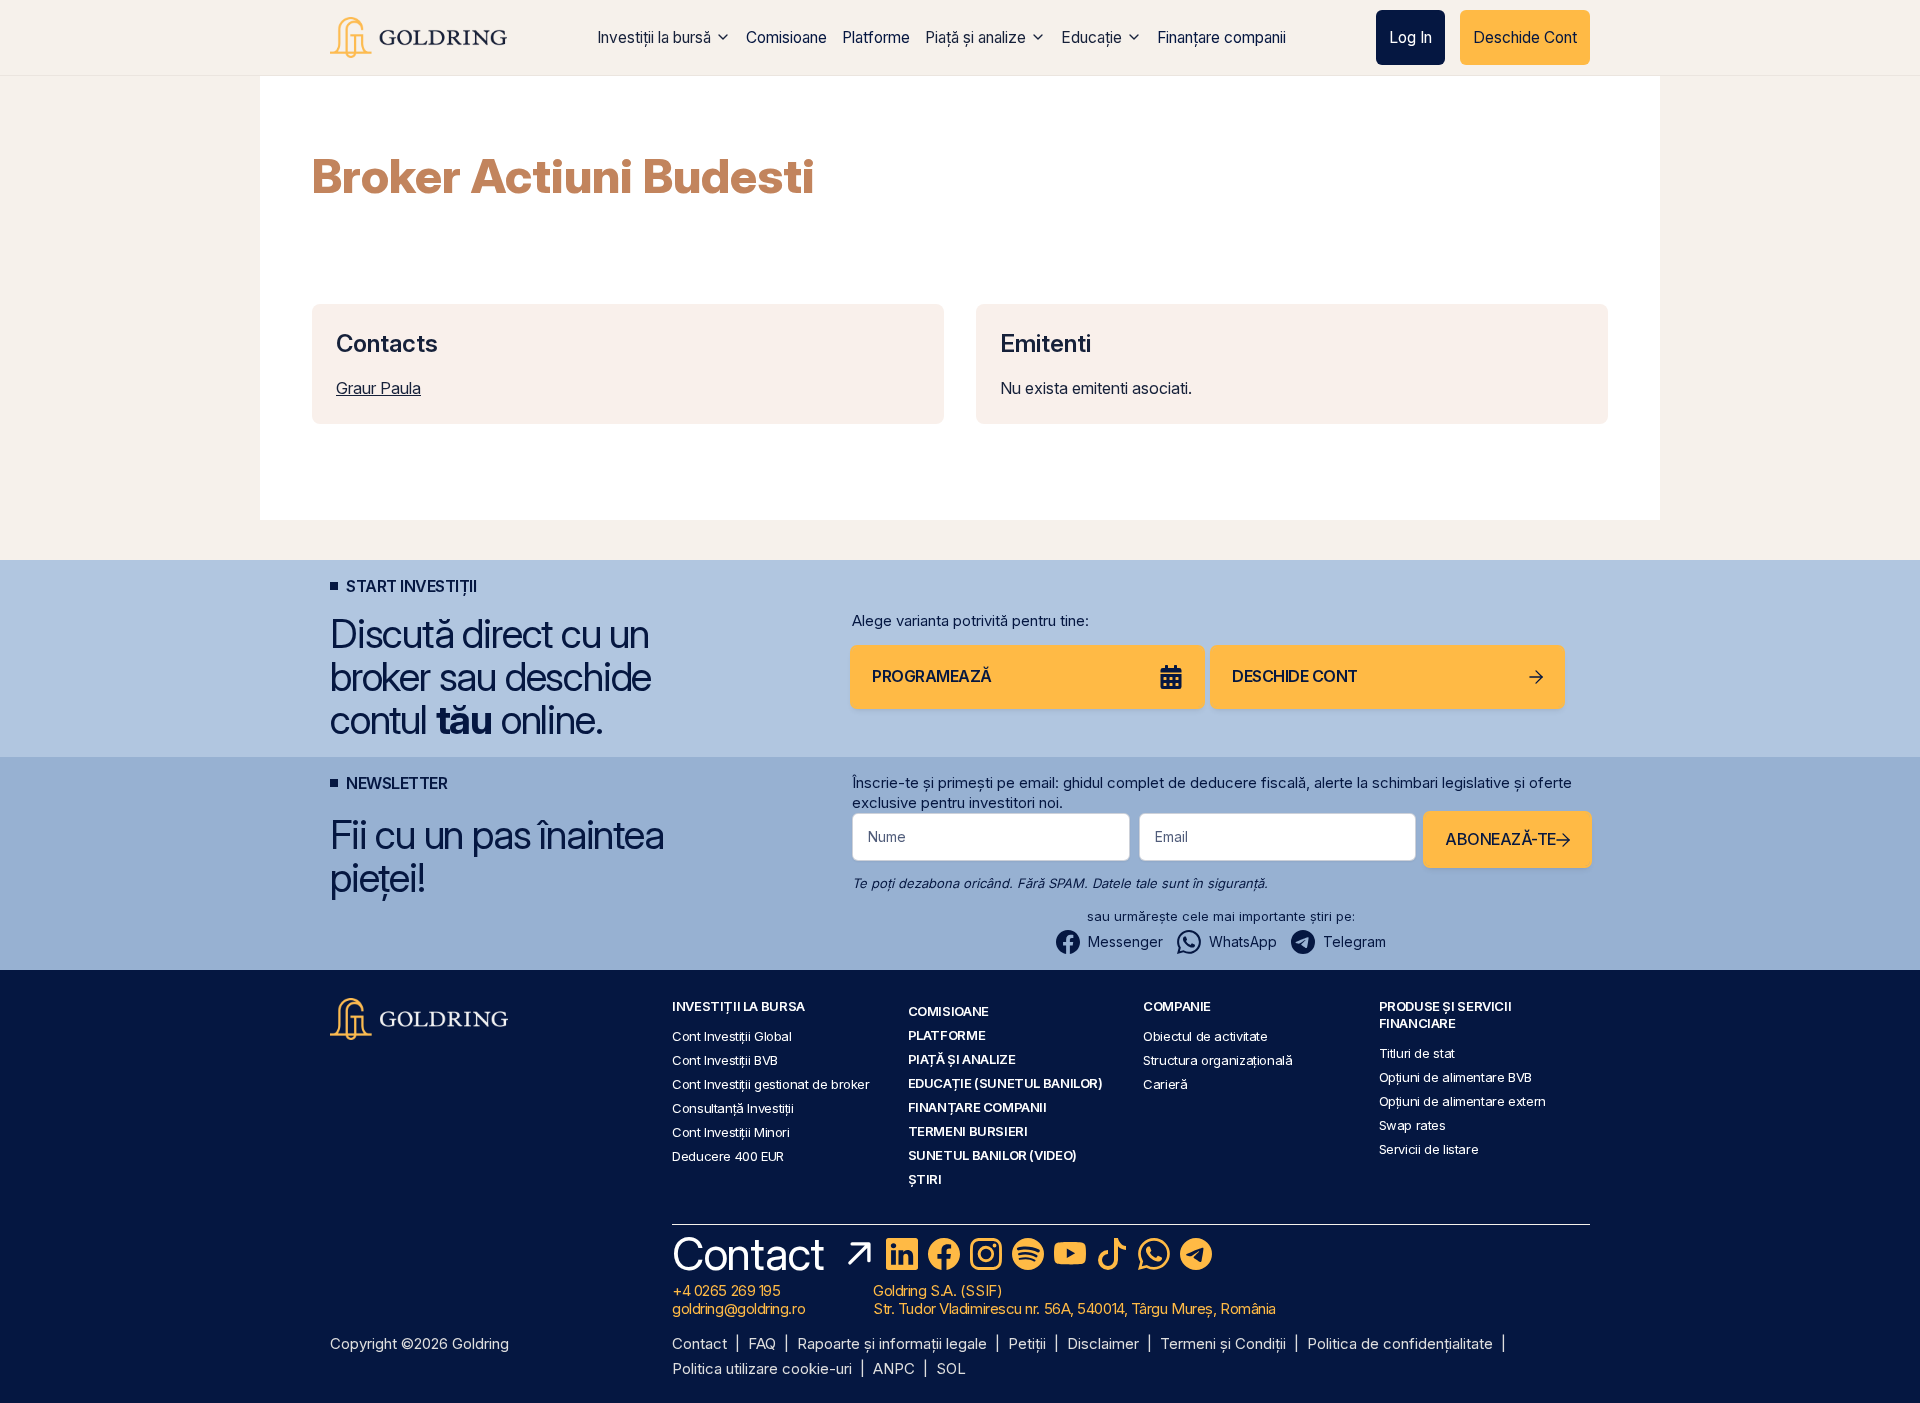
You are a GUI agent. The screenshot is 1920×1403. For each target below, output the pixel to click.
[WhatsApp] (1154, 1254)
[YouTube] (1070, 1254)
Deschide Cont (1525, 37)
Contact (699, 1344)
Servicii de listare (1429, 1149)
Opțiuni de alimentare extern (1462, 1101)
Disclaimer (1103, 1344)
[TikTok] (1112, 1254)
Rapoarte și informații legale (892, 1344)
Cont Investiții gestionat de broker (771, 1084)
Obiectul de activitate (1205, 1036)
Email (1171, 836)
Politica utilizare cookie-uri (762, 1369)
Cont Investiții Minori (731, 1132)
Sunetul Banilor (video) (992, 1155)
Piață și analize (975, 37)
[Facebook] (944, 1254)
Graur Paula (378, 388)
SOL (951, 1369)
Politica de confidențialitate (1400, 1344)
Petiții (1027, 1344)
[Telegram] (1196, 1254)
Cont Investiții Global (732, 1036)
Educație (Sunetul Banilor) (1005, 1083)
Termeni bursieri (968, 1131)
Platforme (876, 37)
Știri (925, 1179)
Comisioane (786, 37)
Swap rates (1412, 1125)
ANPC (894, 1369)
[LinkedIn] (902, 1254)
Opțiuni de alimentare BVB (1455, 1077)
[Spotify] (1028, 1254)
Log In (1410, 37)
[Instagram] (986, 1254)
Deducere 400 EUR (728, 1156)
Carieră (1165, 1084)
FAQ (762, 1344)
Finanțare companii (1221, 37)
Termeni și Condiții (1223, 1344)
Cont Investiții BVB (725, 1060)
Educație (1091, 37)
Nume (887, 836)
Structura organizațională (1217, 1060)
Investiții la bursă (654, 37)
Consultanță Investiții (733, 1108)
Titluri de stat (1417, 1053)
